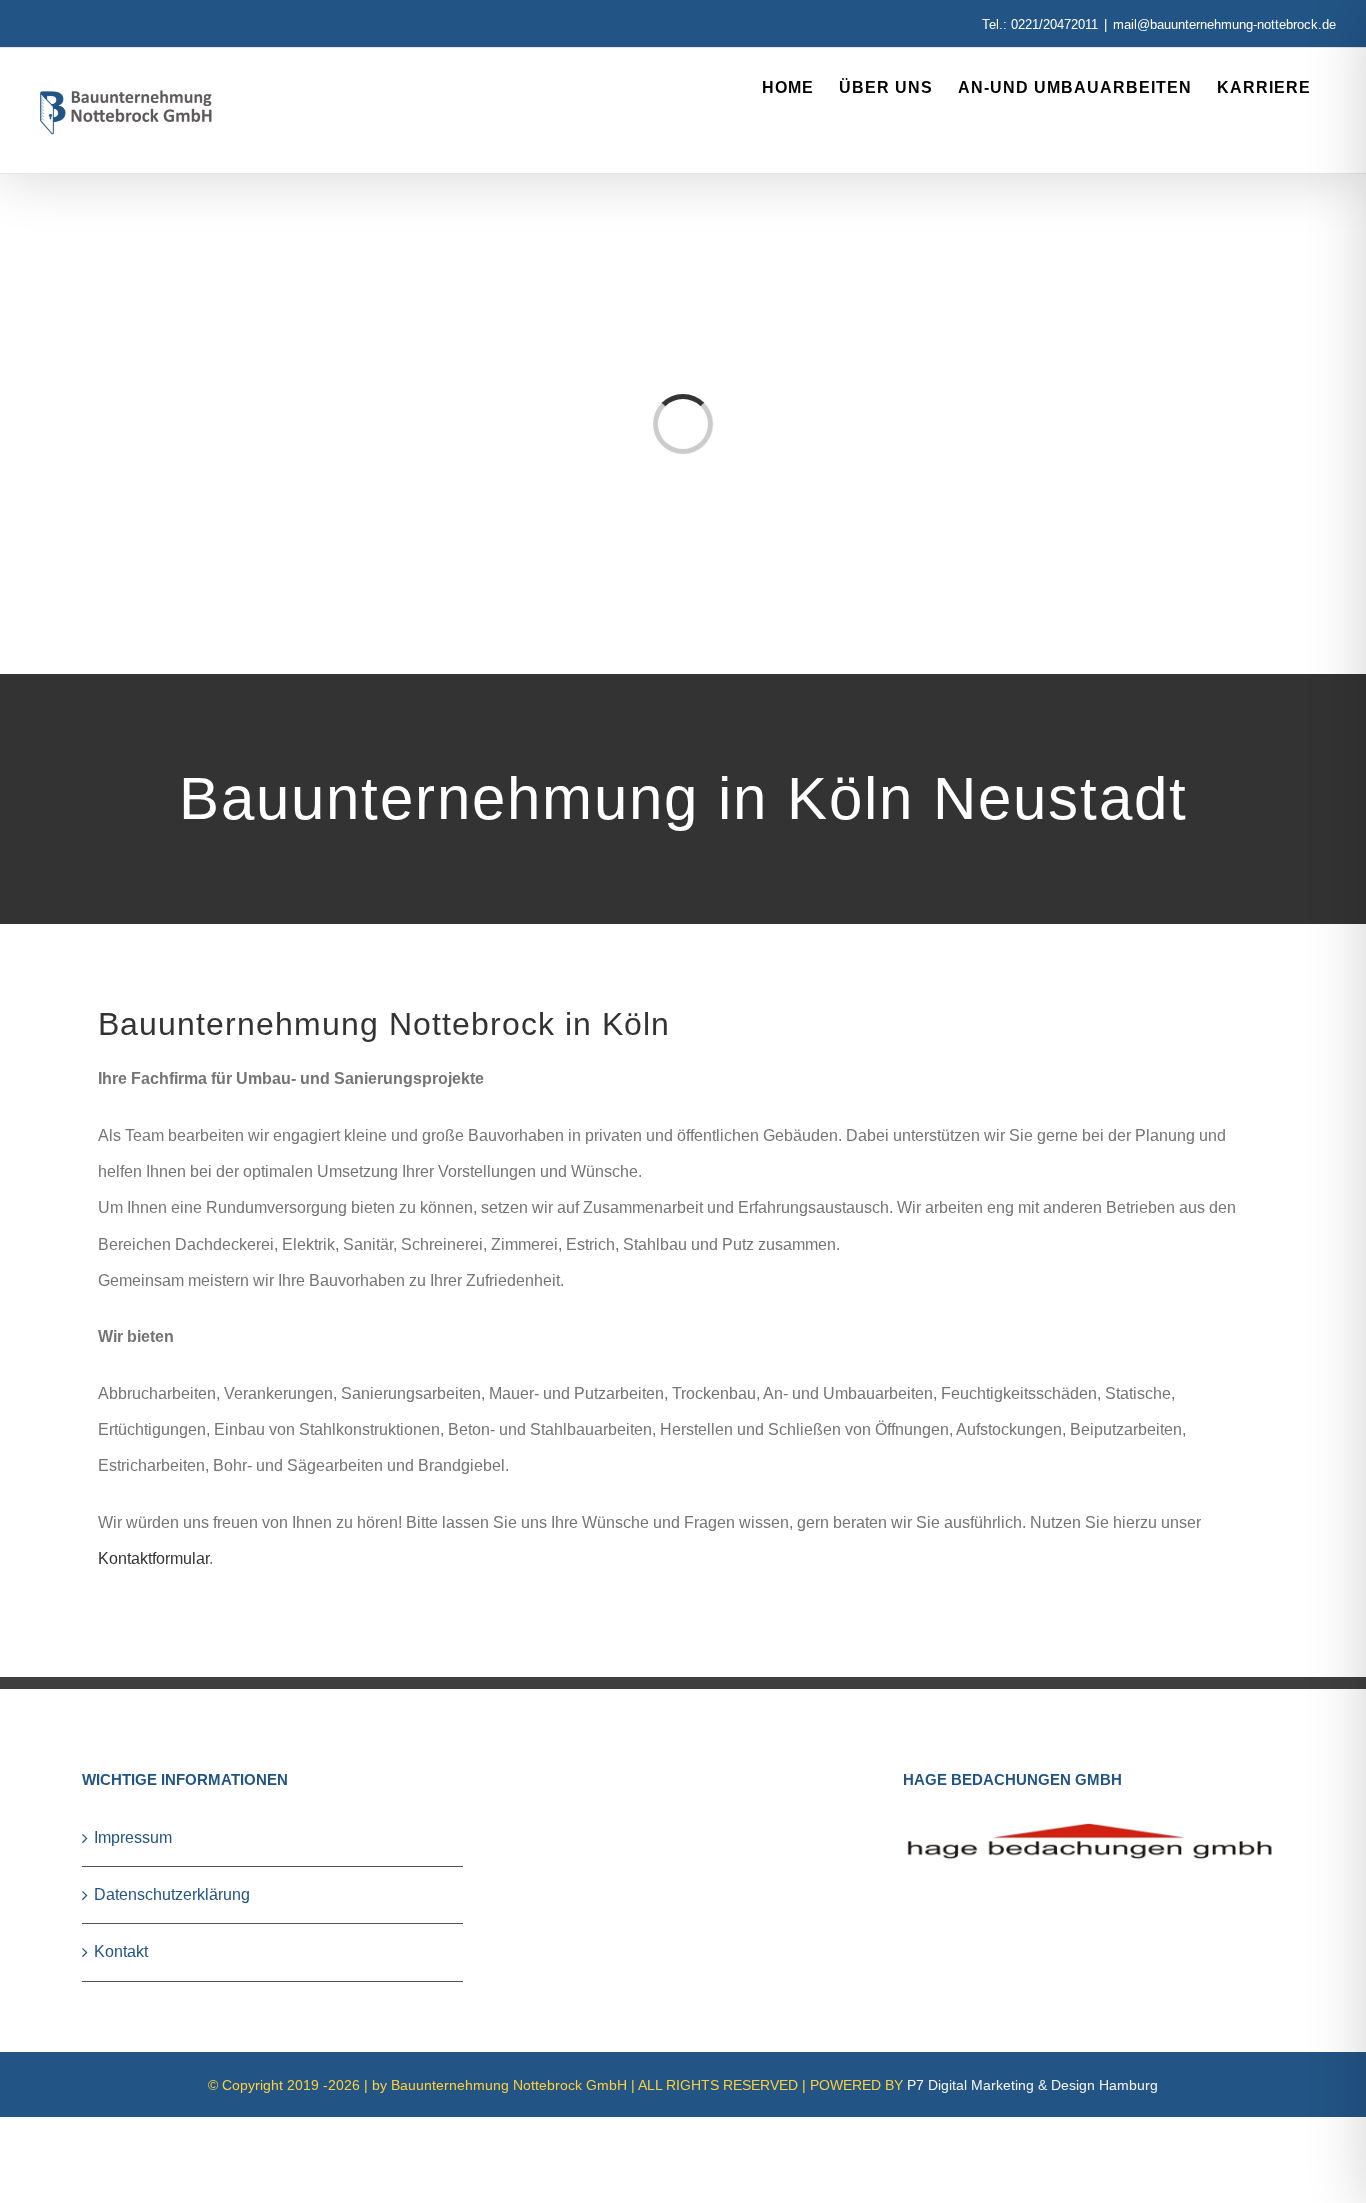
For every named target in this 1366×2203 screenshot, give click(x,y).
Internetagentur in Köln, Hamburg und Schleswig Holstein (132, 2127)
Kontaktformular (153, 1558)
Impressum (133, 1837)
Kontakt (121, 1951)
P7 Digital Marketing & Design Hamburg (1032, 2085)
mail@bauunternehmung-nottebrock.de (1224, 24)
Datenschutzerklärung (172, 1894)
